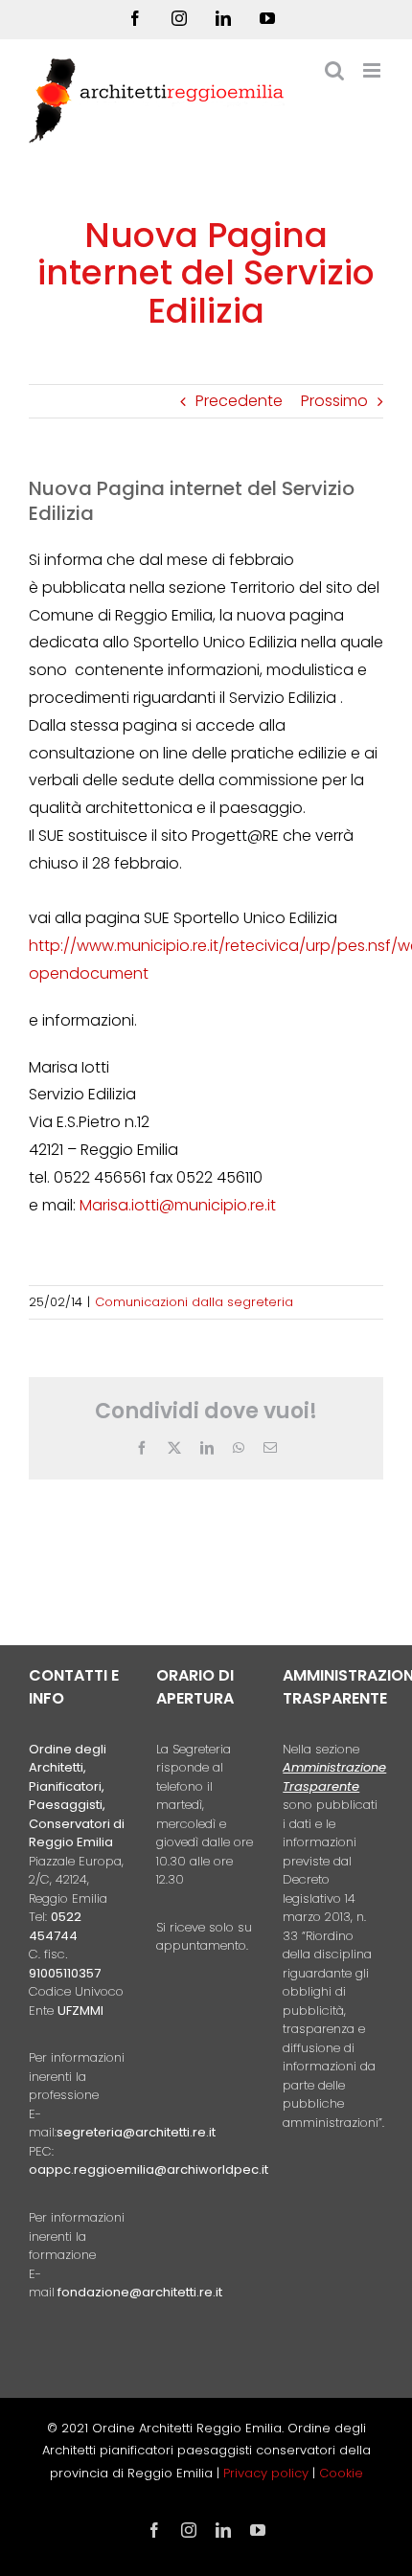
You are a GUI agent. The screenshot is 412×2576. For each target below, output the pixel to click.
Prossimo (334, 401)
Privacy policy (268, 2473)
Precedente (239, 401)
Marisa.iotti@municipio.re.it (178, 1205)
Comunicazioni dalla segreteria (194, 1302)
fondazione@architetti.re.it (140, 2292)
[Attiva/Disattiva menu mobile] (373, 70)
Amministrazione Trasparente (334, 1777)
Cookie (341, 2473)
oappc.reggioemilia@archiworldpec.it (149, 2169)
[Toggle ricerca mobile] (334, 70)
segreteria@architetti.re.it (136, 2132)
